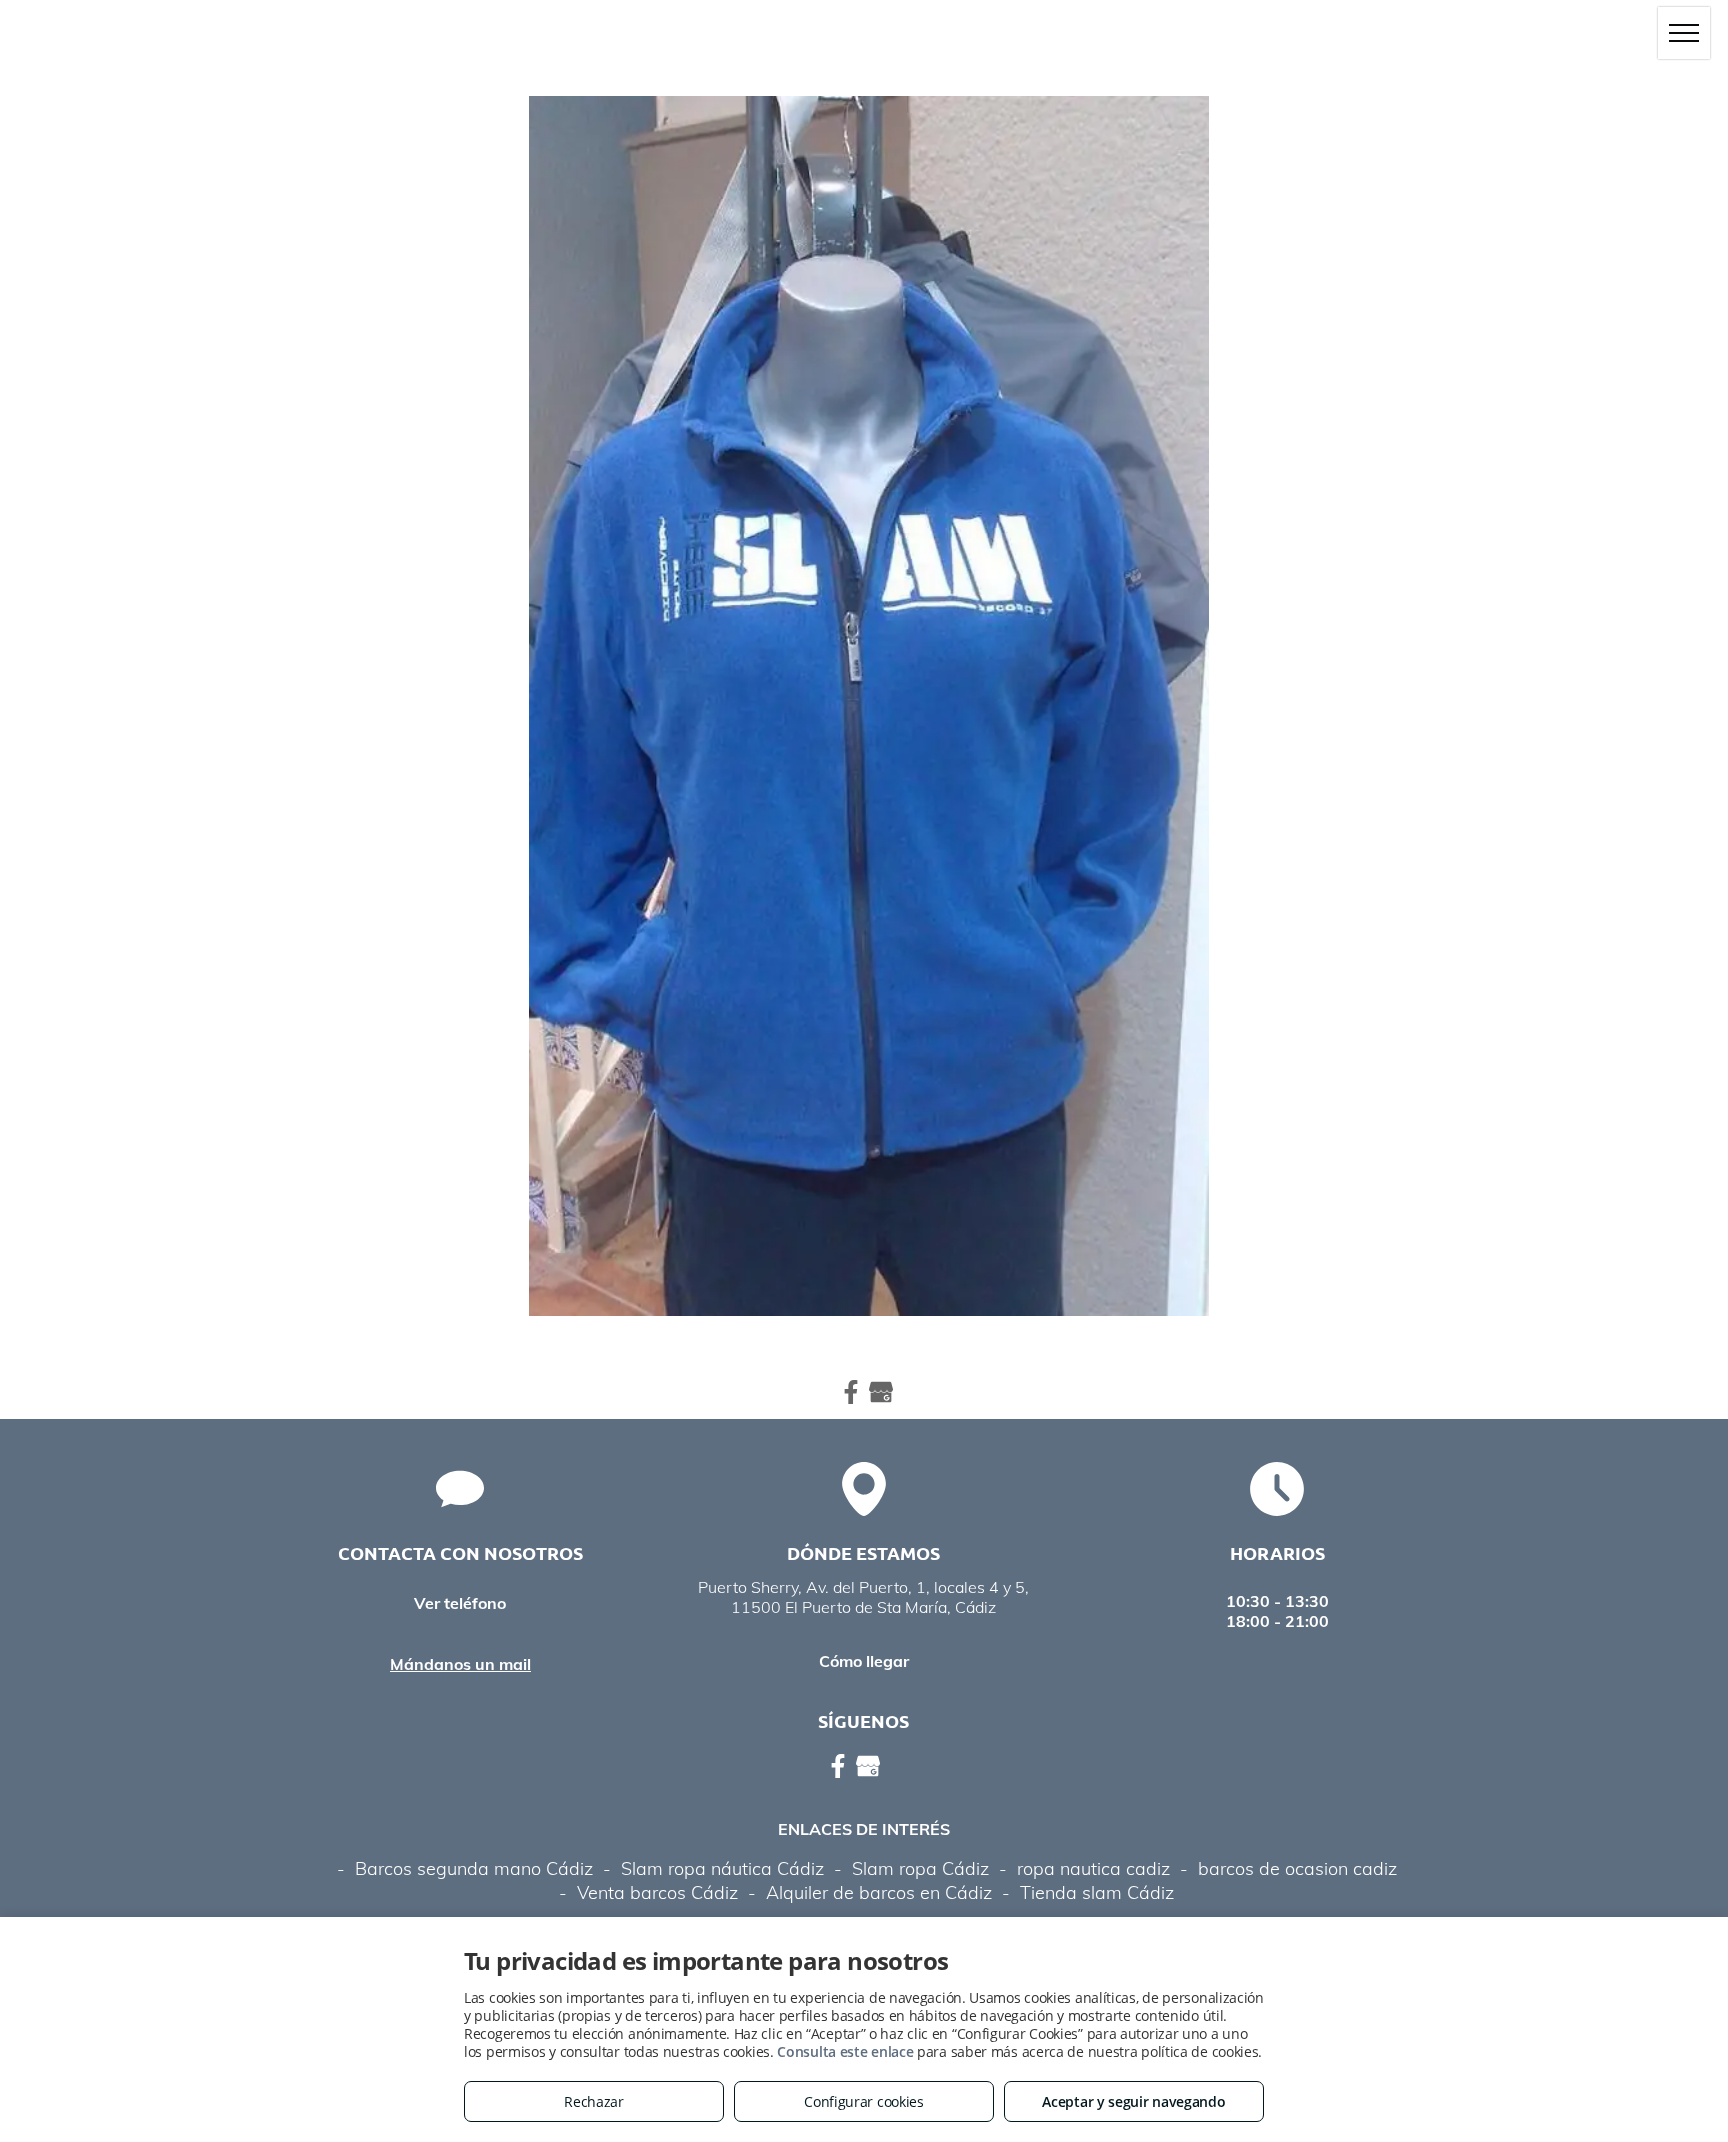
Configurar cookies (864, 2101)
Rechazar (594, 2101)
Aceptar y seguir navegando (1133, 2101)
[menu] (1684, 33)
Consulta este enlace (845, 2051)
